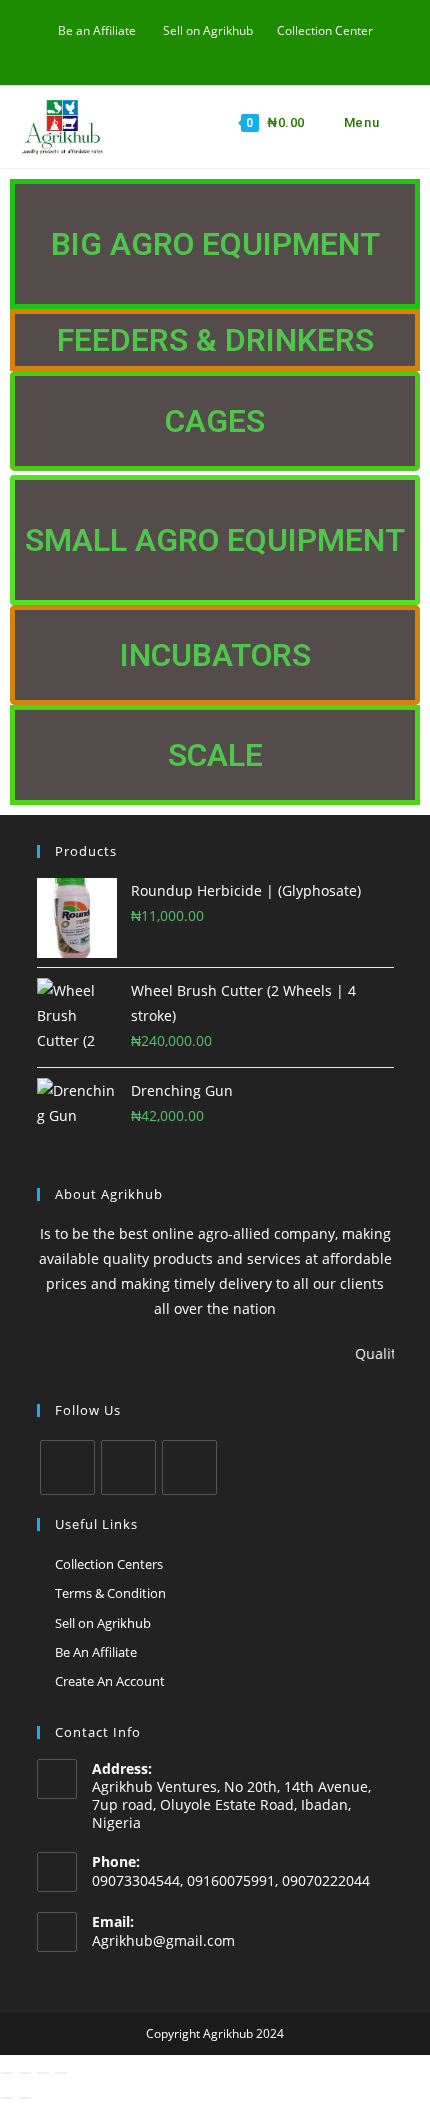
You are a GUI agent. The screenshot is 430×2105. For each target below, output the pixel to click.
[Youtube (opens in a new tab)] (195, 51)
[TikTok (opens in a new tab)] (241, 51)
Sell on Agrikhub (208, 30)
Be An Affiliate (96, 1652)
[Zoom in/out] (7, 2073)
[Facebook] (67, 1467)
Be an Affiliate (97, 30)
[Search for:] (396, 122)
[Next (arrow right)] (25, 2098)
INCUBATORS (215, 655)
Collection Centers (109, 1564)
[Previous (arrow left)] (7, 2098)
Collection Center (325, 30)
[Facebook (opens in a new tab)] (172, 51)
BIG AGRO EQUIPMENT (215, 244)
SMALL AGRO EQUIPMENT (215, 540)
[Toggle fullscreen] (25, 2073)
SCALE (215, 755)
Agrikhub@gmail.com (163, 1940)
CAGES (215, 421)
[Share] (43, 2073)
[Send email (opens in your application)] (218, 51)
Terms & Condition (110, 1593)
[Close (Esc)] (61, 2073)
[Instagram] (128, 1467)
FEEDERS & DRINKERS (215, 340)
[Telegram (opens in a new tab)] (261, 51)
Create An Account (110, 1681)
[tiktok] (189, 1467)
